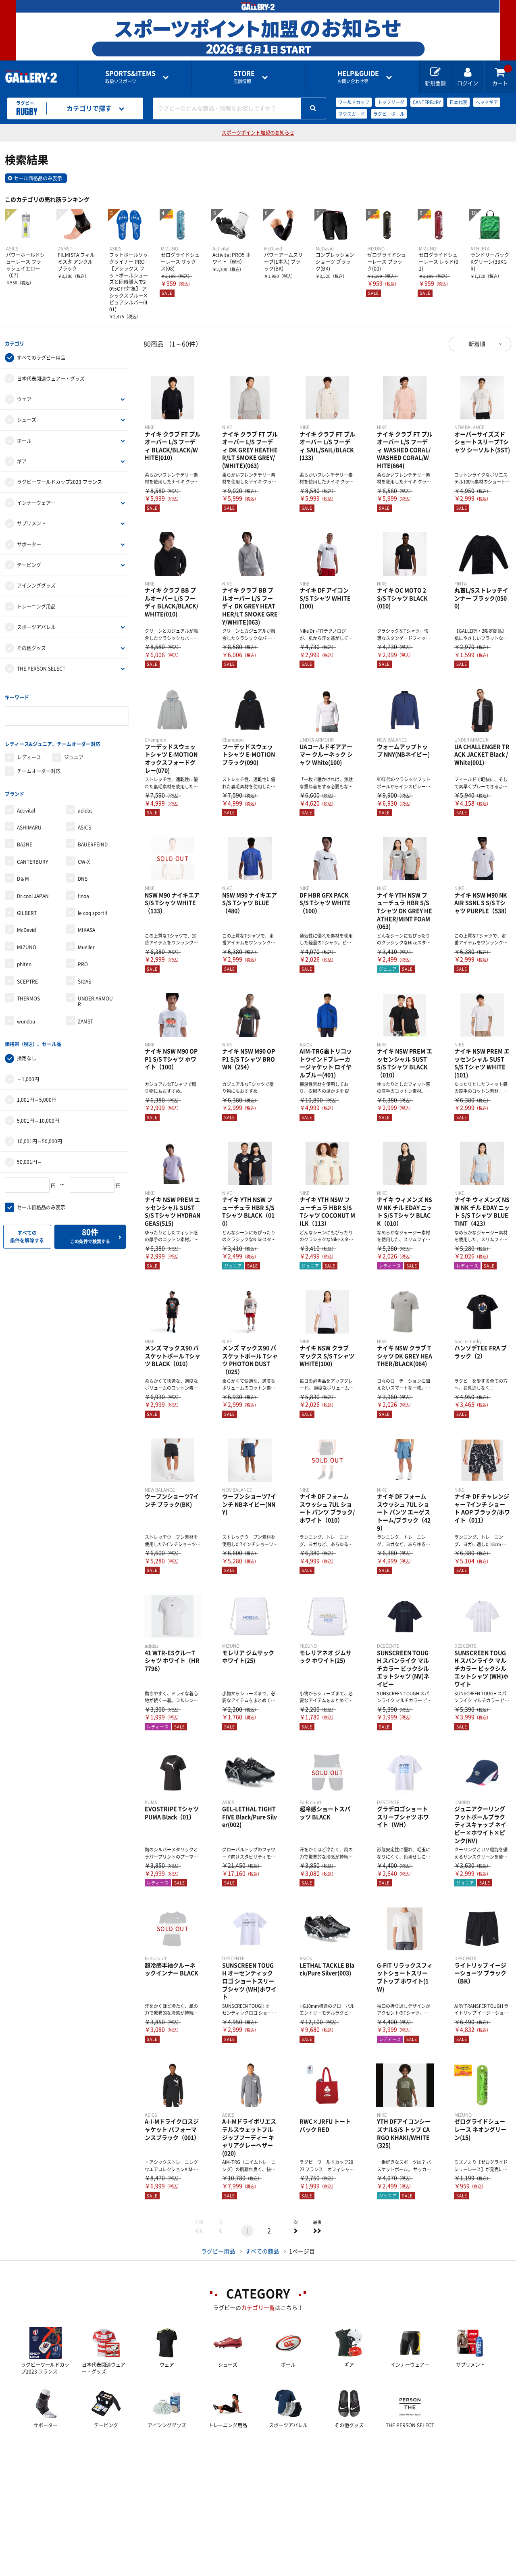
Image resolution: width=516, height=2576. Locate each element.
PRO (83, 964)
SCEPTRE (27, 982)
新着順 (477, 344)
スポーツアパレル (36, 627)
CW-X (84, 862)
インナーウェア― (36, 503)
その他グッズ (31, 648)
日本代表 (458, 102)
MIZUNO (27, 947)
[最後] (317, 2231)
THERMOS (28, 998)
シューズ (27, 420)
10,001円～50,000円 (40, 1141)
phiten (24, 964)
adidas (85, 811)
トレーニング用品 (36, 606)
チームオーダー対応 (39, 771)
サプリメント (31, 523)
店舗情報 (244, 77)
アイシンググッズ (36, 586)
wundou (26, 1021)
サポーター (29, 544)
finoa (83, 896)
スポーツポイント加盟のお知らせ (258, 133)
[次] (295, 2231)
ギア (22, 461)
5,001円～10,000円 (38, 1121)
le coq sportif (93, 913)
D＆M (23, 879)
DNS (83, 879)
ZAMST (85, 1021)
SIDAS (84, 982)
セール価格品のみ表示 (38, 178)
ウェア (24, 399)
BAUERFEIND (93, 844)
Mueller (86, 947)
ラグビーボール (389, 114)
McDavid (26, 930)
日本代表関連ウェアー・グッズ (51, 379)
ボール (24, 441)
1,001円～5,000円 (37, 1100)
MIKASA (86, 930)
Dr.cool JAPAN (33, 896)
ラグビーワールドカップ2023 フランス (59, 482)
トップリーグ (391, 102)
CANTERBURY (427, 102)
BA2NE (25, 844)
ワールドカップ (354, 102)
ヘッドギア (487, 102)
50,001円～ (29, 1162)
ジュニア (74, 757)
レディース (29, 757)
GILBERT (27, 913)
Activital (26, 811)
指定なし (27, 1058)
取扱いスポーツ (130, 77)
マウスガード (352, 114)
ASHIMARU (29, 827)
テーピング (29, 565)
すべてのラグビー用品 (41, 358)
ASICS (84, 827)
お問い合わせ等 (358, 77)
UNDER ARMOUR (95, 1001)
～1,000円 (28, 1079)
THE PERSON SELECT (41, 669)
